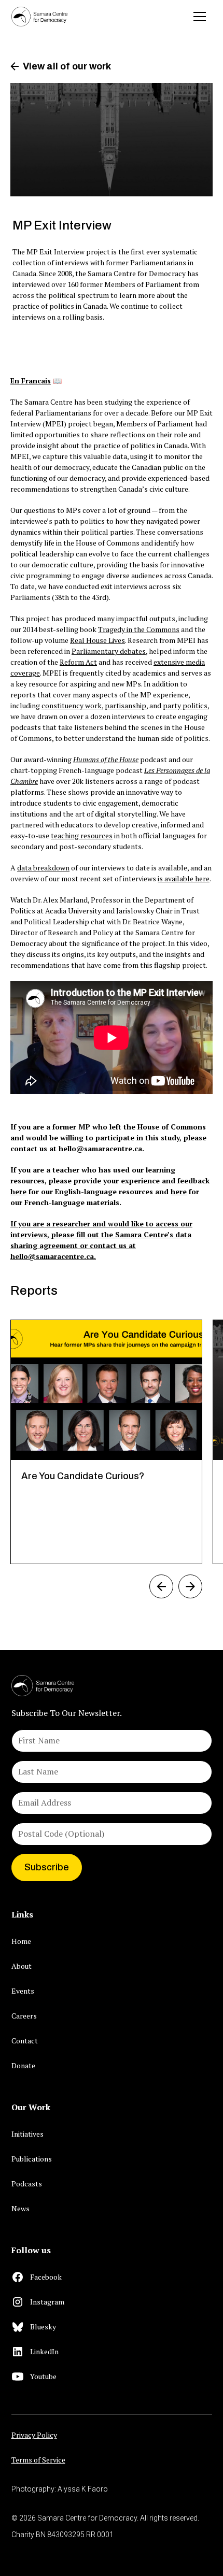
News (20, 2208)
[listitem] (106, 1442)
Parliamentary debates (109, 651)
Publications (32, 2159)
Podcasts (27, 2184)
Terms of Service (38, 2460)
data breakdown (43, 868)
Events (23, 1991)
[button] (200, 17)
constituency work (72, 705)
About (22, 1966)
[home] (39, 16)
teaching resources (82, 835)
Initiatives (27, 2134)
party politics (185, 705)
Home (21, 1941)
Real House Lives (97, 640)
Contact (25, 2041)
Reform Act (78, 662)
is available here (184, 878)
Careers (24, 2016)
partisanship (126, 705)
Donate (23, 2065)
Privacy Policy (34, 2435)
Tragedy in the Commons (139, 629)
